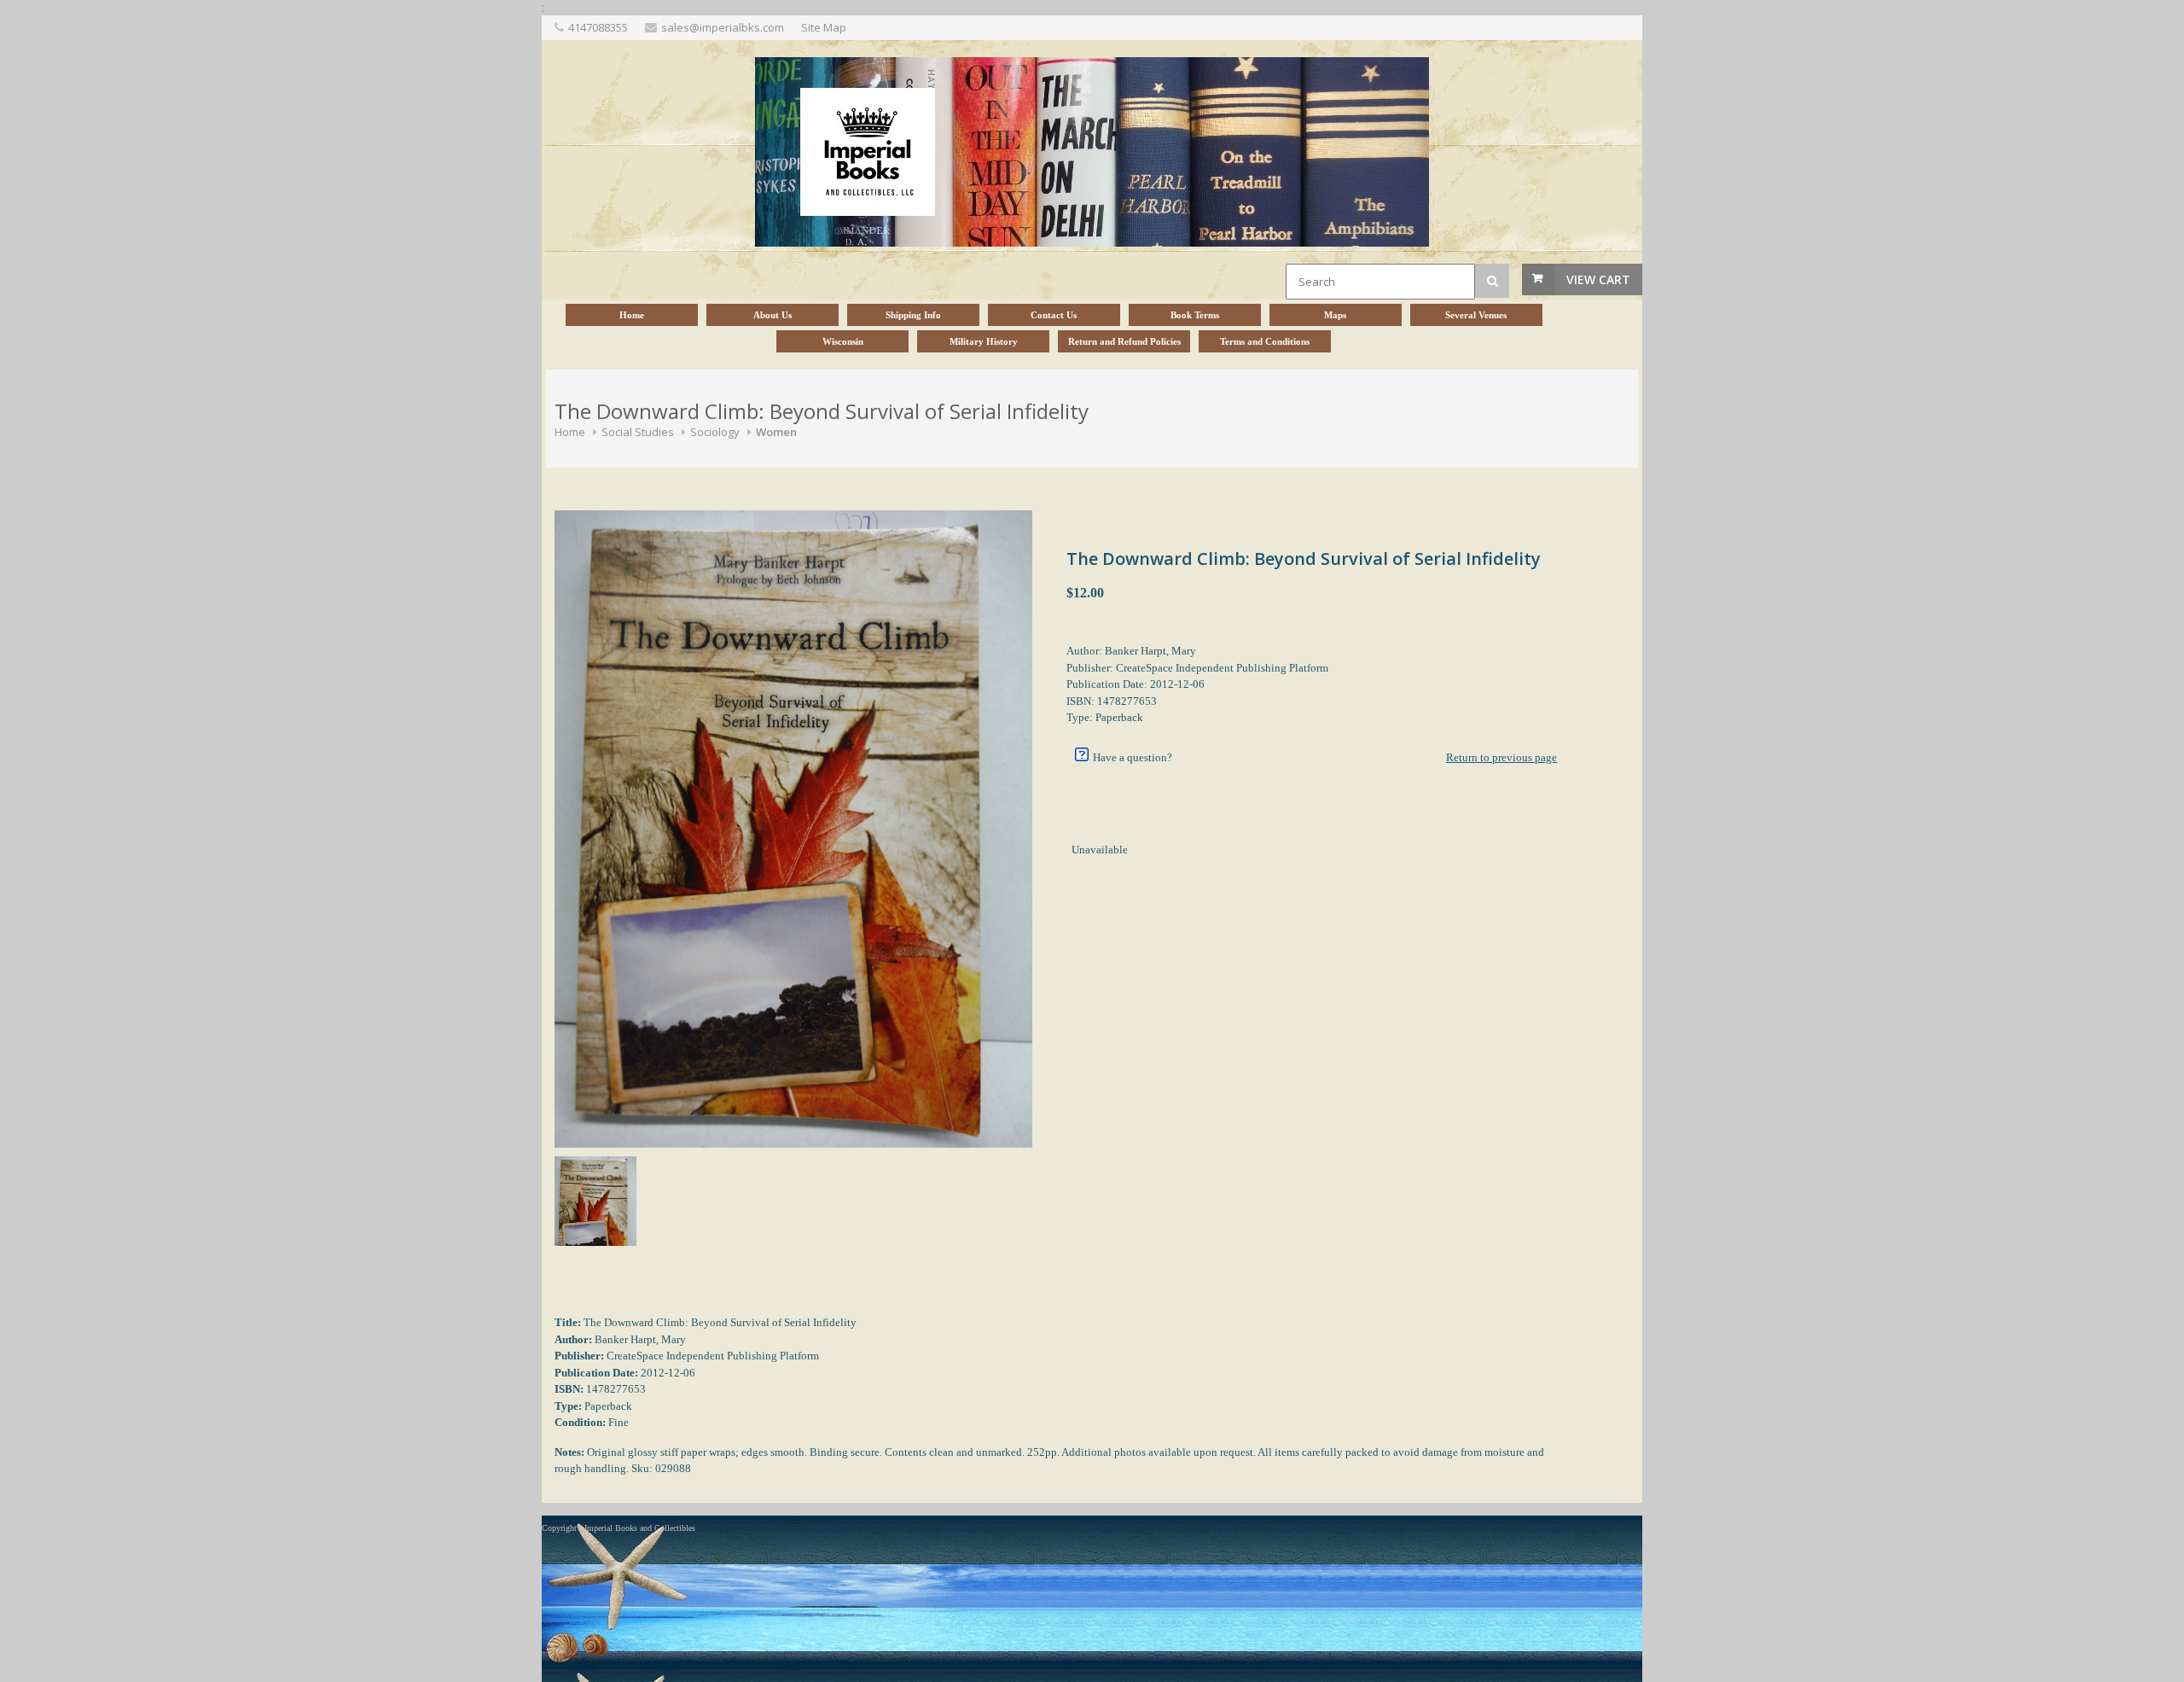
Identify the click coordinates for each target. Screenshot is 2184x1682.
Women (776, 432)
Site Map (824, 27)
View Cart (1598, 279)
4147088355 (598, 27)
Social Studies (638, 432)
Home (570, 432)
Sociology (715, 432)
